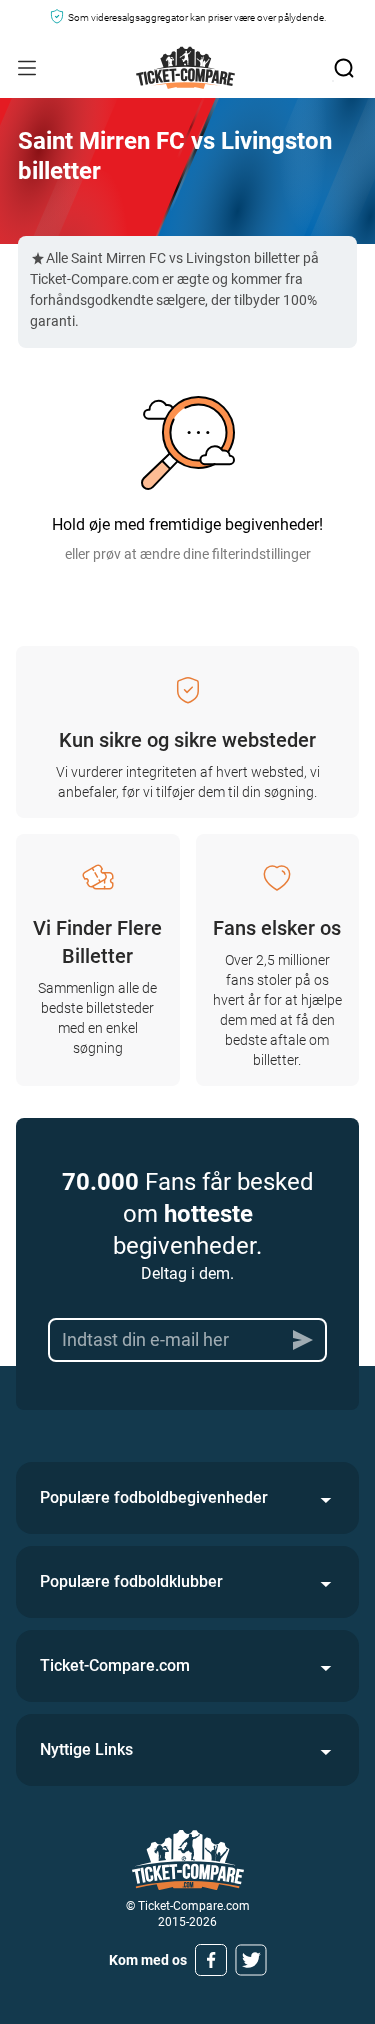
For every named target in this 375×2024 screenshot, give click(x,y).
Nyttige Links (86, 1749)
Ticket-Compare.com (115, 1665)
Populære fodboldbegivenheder (154, 1497)
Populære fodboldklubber (131, 1581)
